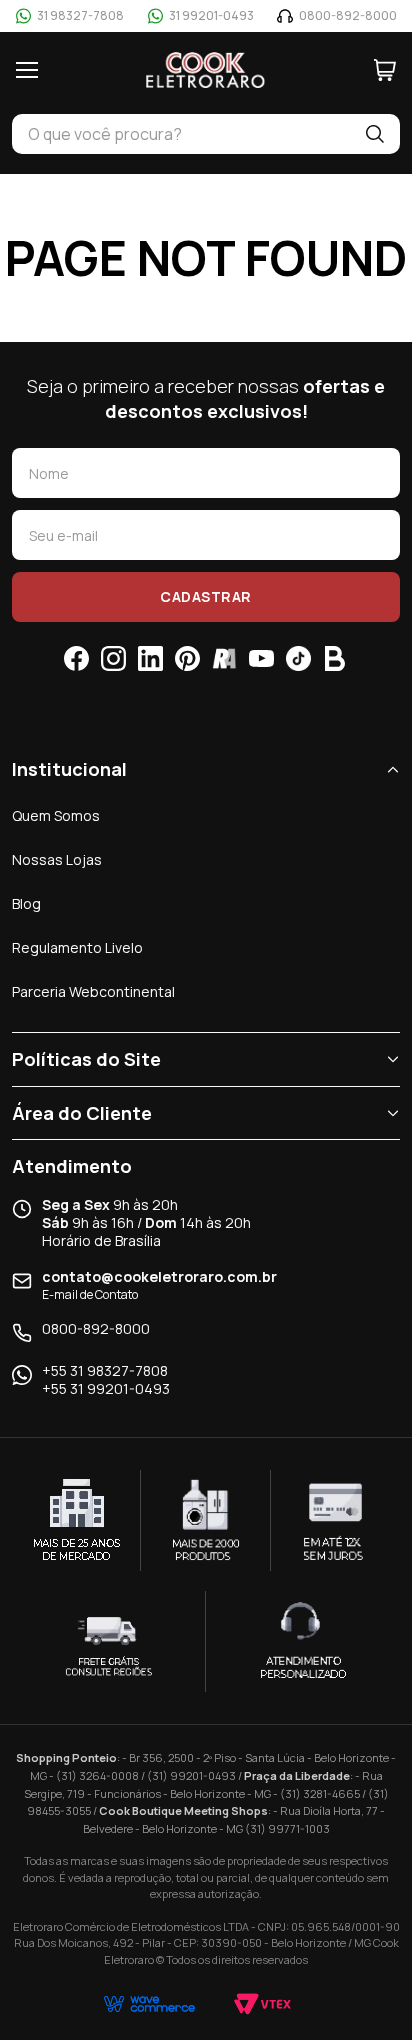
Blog (26, 903)
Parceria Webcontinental (93, 991)
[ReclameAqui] (224, 658)
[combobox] (181, 134)
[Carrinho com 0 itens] (385, 70)
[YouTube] (261, 658)
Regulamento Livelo (77, 947)
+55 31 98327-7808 (105, 1371)
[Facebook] (76, 658)
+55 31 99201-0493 (106, 1389)
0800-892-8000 (96, 1329)
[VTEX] (262, 2004)
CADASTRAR (206, 596)
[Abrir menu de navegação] (27, 70)
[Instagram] (113, 658)
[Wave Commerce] (149, 2004)
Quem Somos (56, 815)
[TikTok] (298, 658)
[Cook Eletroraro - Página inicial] (206, 70)
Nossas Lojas (57, 859)
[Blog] (335, 658)
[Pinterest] (187, 658)
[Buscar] (375, 134)
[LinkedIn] (150, 658)
